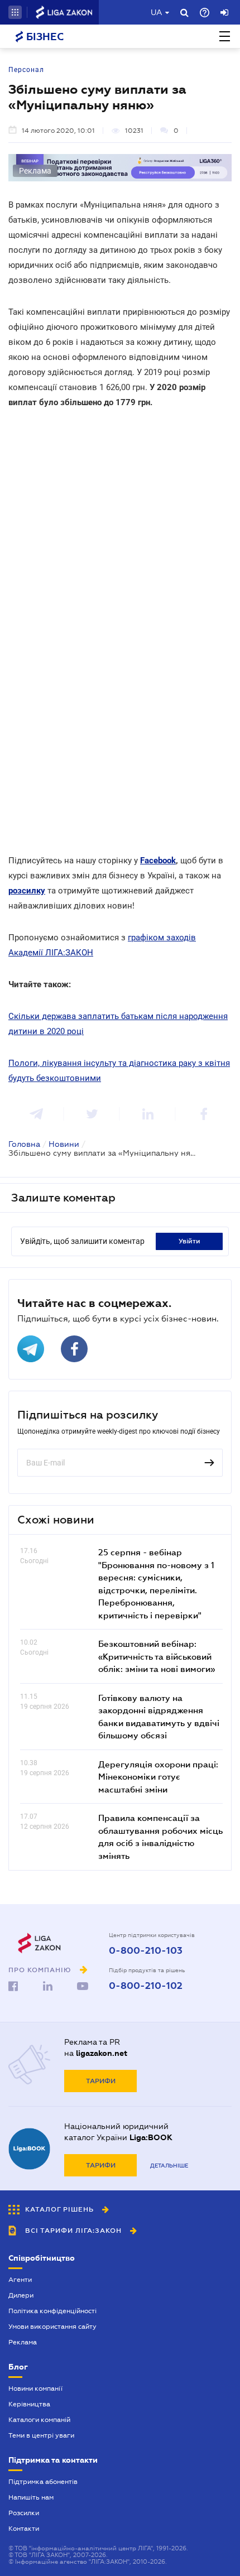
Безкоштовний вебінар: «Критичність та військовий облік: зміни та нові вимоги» (157, 1656)
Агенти (20, 2280)
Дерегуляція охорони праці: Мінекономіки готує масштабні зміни (158, 1777)
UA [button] (157, 12)
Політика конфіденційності (52, 2311)
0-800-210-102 (146, 1986)
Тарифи (101, 2081)
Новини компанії (35, 2388)
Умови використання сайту (52, 2327)
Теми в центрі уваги (41, 2435)
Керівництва (29, 2404)
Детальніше (169, 2166)
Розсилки (24, 2513)
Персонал (26, 70)
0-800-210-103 (146, 1951)
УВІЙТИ (189, 1241)
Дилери (21, 2295)
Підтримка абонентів (43, 2482)
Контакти (24, 2529)
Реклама (23, 2342)
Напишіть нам (31, 2497)
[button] (15, 12)
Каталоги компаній (39, 2420)
